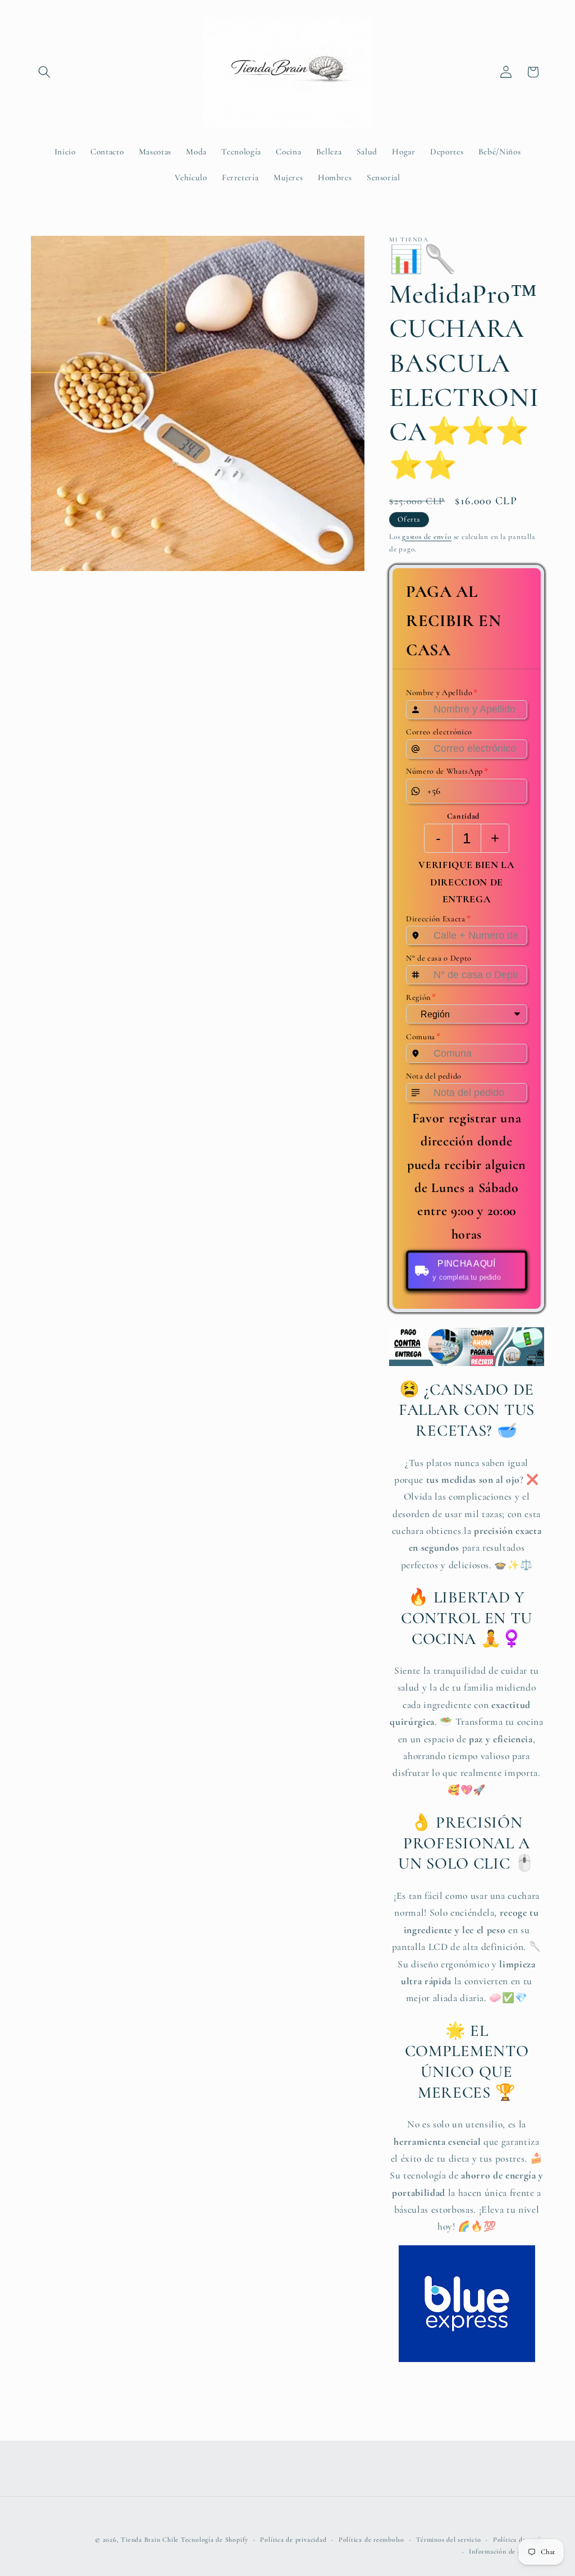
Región (421, 997)
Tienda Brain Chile (150, 2540)
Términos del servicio (448, 2540)
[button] (44, 72)
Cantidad (463, 816)
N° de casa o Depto (439, 958)
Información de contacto (506, 2551)
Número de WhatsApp (447, 771)
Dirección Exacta (438, 919)
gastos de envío (427, 537)
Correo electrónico (439, 731)
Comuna (423, 1036)
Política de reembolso (371, 2540)
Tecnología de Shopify (215, 2540)
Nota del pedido (434, 1075)
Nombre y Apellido (442, 692)
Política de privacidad (293, 2540)
